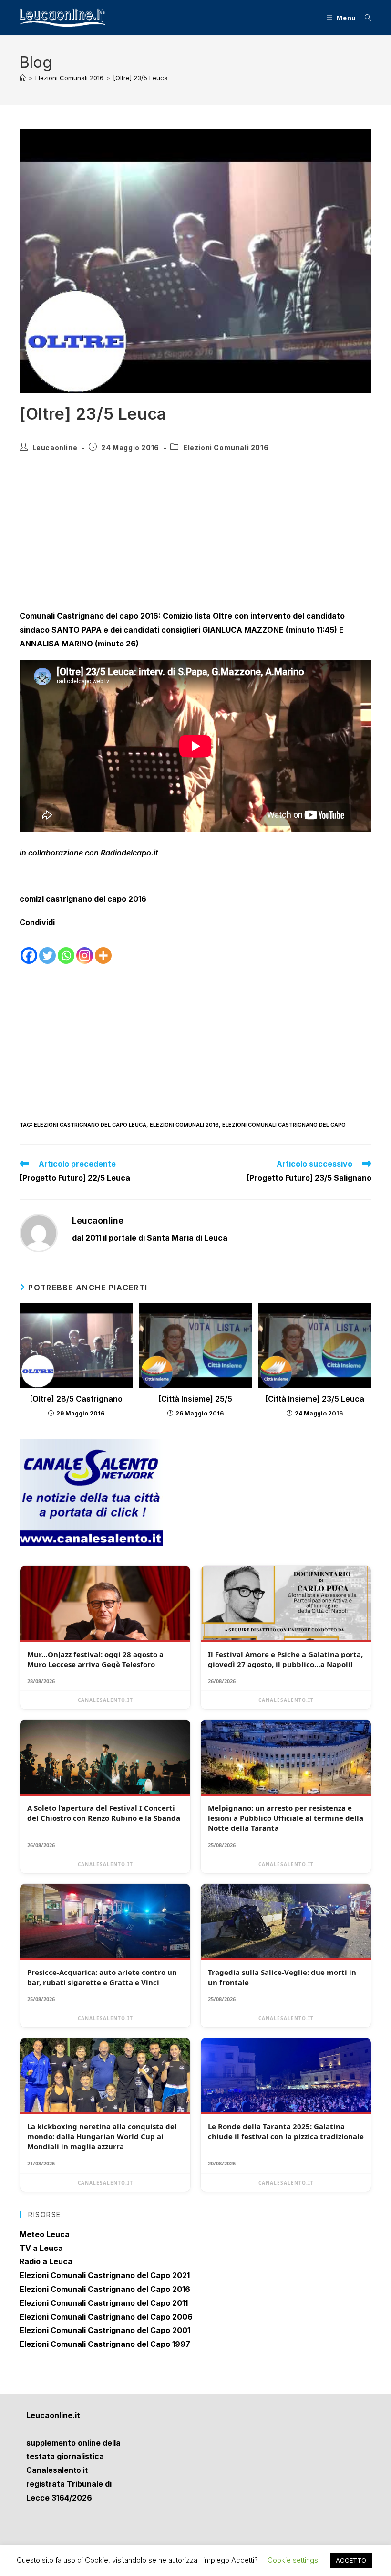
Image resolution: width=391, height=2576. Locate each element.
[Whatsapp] (66, 948)
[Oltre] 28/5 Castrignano (76, 1399)
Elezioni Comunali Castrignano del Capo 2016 (105, 2289)
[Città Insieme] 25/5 (195, 1399)
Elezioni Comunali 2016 (226, 448)
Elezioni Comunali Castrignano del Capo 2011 (104, 2303)
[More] (103, 948)
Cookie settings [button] (293, 2560)
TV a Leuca (41, 2248)
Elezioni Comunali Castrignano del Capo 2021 (105, 2275)
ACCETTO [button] (351, 2560)
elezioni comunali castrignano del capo (284, 1125)
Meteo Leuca (45, 2234)
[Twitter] (47, 948)
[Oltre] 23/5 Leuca (140, 78)
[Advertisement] (195, 538)
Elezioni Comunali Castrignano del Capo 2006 (106, 2317)
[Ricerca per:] (365, 18)
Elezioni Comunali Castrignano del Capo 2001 (105, 2330)
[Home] (23, 78)
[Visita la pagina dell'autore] (39, 1232)
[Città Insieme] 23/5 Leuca (315, 1399)
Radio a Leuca (46, 2261)
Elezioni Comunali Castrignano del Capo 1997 (105, 2344)
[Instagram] (85, 948)
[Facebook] (29, 948)
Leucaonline (55, 448)
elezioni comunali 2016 (184, 1125)
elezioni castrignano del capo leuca (90, 1125)
